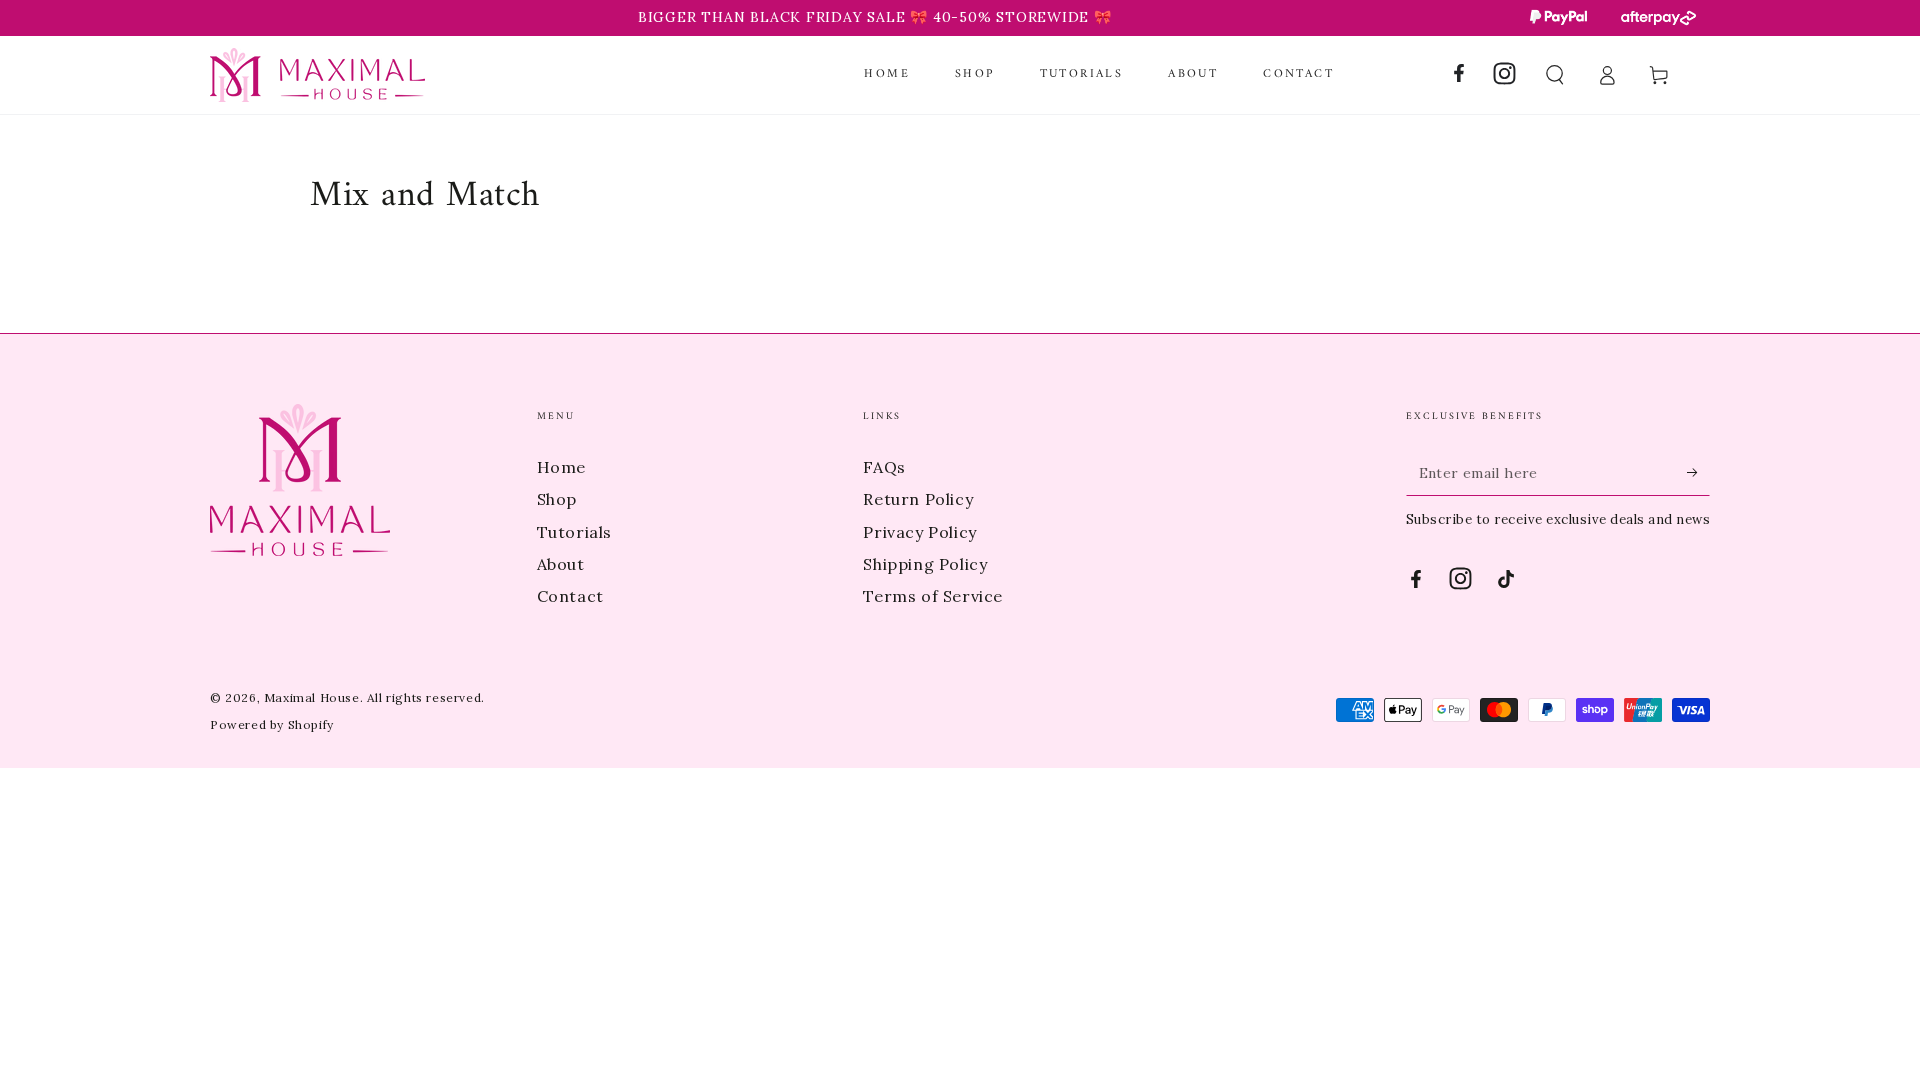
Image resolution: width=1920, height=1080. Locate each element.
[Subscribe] (1698, 473)
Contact (570, 596)
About (561, 564)
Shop (557, 499)
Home (561, 467)
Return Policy (918, 499)
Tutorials (574, 532)
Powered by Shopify (272, 724)
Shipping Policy (925, 564)
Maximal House (312, 697)
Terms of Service (933, 596)
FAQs (884, 467)
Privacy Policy (919, 532)
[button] (1555, 75)
